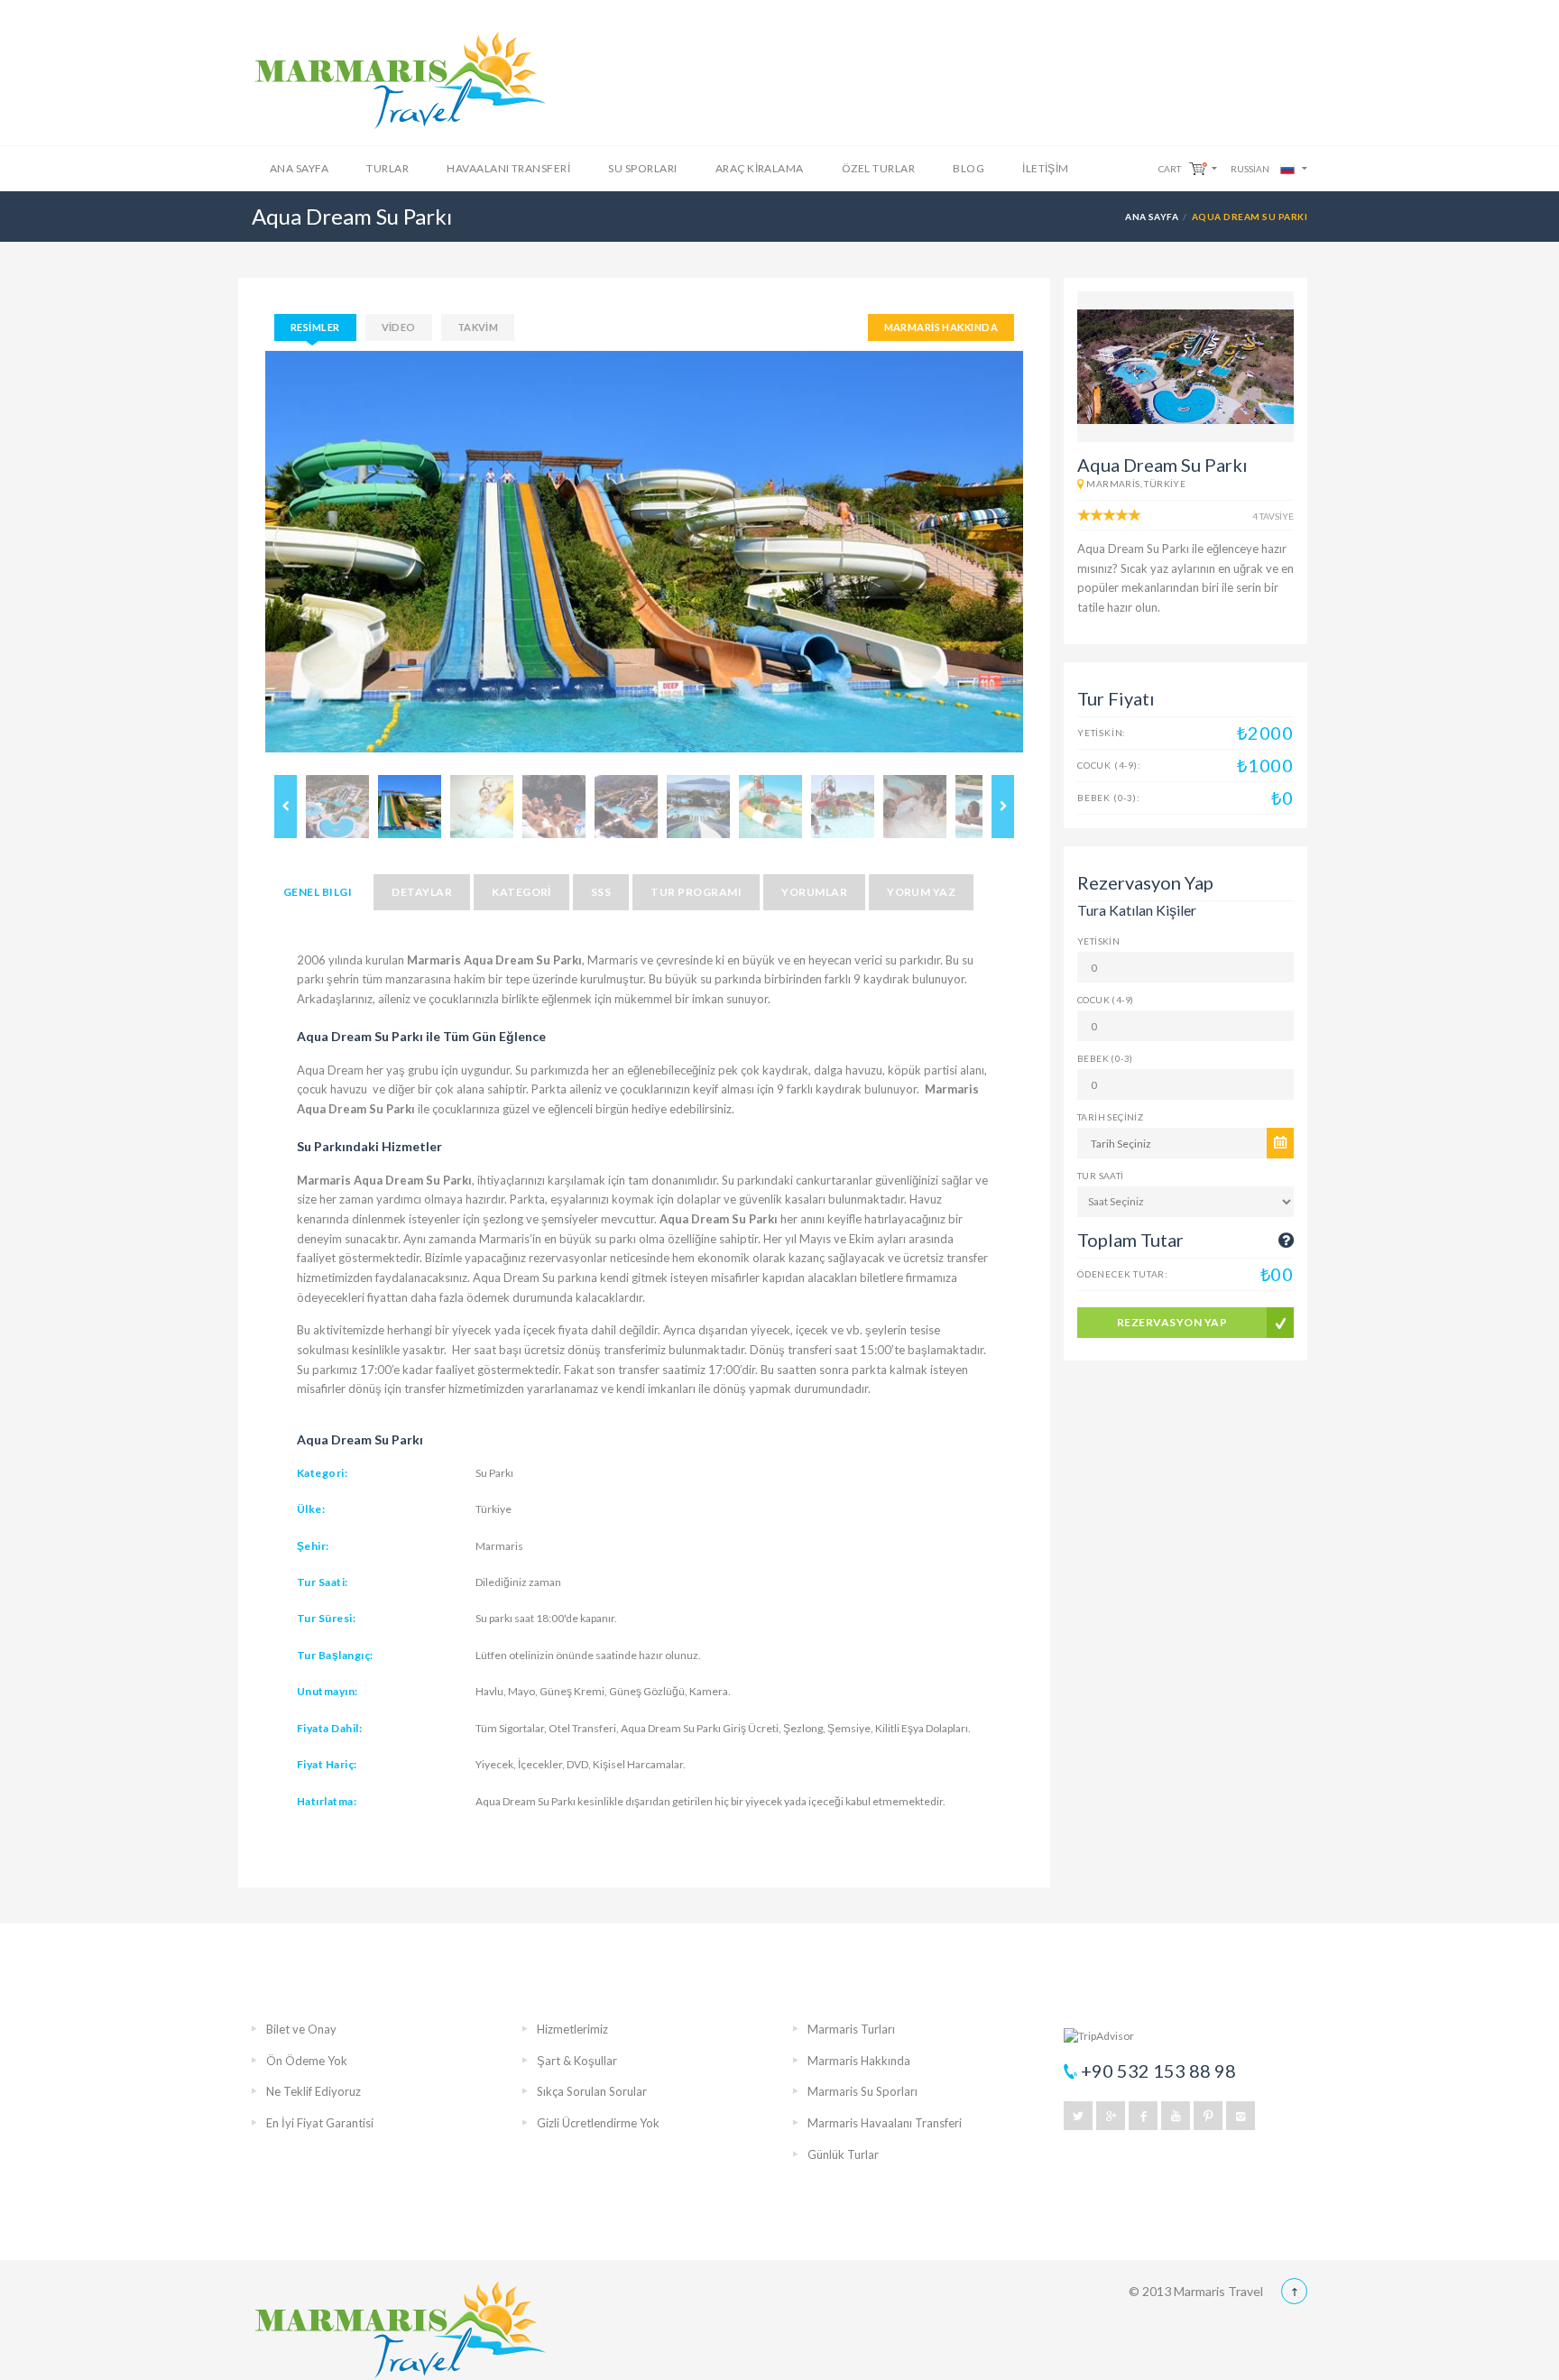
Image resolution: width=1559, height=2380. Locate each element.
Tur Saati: (323, 1582)
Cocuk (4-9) (1105, 1000)
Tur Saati (1101, 1176)
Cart (1170, 169)
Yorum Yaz (921, 892)
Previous (238, 558)
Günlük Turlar (843, 2154)
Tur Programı (696, 892)
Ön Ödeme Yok (307, 2061)
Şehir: (313, 1546)
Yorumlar (814, 892)
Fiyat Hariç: (327, 1764)
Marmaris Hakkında (941, 327)
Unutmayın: (327, 1691)
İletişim (1046, 168)
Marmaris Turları (851, 2029)
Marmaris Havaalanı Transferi (885, 2123)
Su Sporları (642, 168)
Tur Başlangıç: (335, 1655)
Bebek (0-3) (1105, 1058)
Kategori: (322, 1473)
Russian (1250, 169)
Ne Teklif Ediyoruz (314, 2091)
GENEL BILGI (318, 892)
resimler (315, 327)
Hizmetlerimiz (572, 2029)
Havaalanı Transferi (508, 168)
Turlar (387, 168)
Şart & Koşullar (577, 2061)
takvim (478, 327)
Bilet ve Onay (301, 2029)
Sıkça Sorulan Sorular (592, 2091)
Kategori (521, 892)
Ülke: (311, 1509)
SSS (601, 892)
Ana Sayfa (299, 168)
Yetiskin (1098, 941)
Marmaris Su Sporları (863, 2091)
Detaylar (422, 892)
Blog (969, 168)
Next (1050, 558)
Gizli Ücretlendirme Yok (598, 2123)
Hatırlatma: (327, 1801)
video (399, 327)
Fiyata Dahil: (329, 1728)
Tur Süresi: (326, 1618)
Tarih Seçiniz (1110, 1117)
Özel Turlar (878, 168)
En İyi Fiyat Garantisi (320, 2123)
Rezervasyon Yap (1172, 1322)
